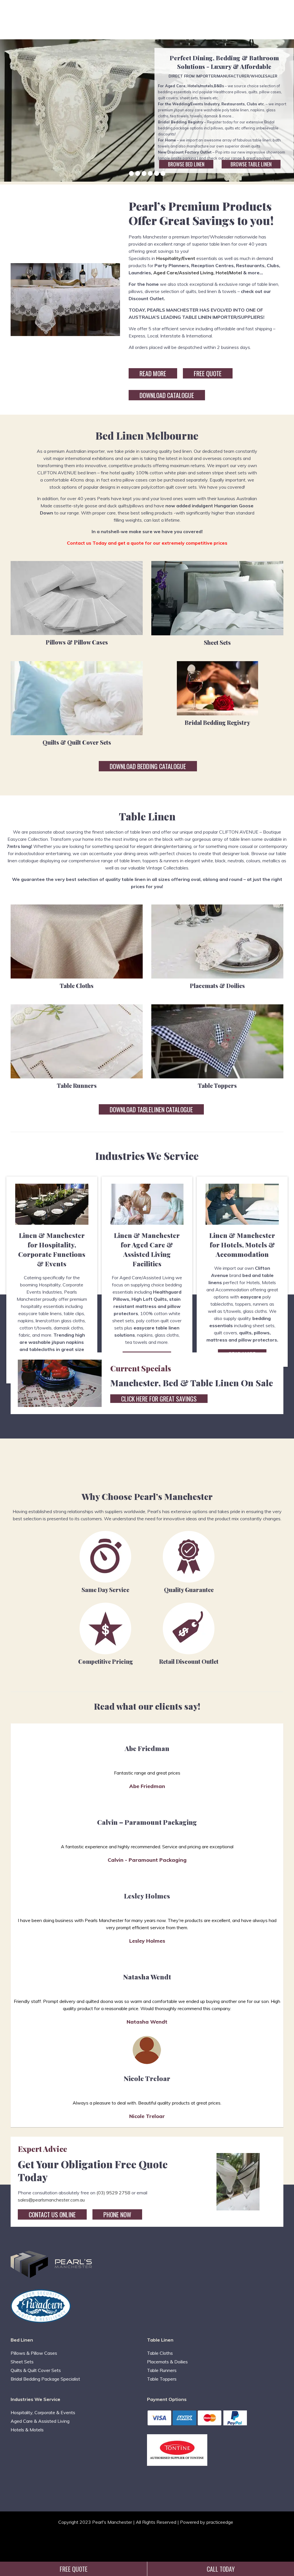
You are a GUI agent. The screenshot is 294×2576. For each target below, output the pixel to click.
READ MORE (153, 373)
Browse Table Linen (251, 164)
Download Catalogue (167, 395)
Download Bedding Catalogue (148, 766)
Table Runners (77, 1085)
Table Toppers (217, 1085)
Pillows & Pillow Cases (77, 642)
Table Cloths (77, 986)
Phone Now (117, 2214)
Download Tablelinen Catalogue (151, 1109)
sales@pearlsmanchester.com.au (51, 2200)
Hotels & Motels (27, 2430)
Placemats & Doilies (217, 986)
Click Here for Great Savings (159, 1399)
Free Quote (208, 373)
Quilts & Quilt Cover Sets (77, 742)
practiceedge (220, 2522)
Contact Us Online (52, 2214)
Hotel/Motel (229, 273)
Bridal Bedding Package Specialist (45, 2379)
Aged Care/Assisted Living (183, 273)
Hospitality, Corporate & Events (43, 2412)
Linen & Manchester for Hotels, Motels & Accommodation (242, 1245)
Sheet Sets (217, 642)
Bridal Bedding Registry (217, 722)
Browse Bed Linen (186, 164)
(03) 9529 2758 (113, 2193)
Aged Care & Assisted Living (40, 2421)
